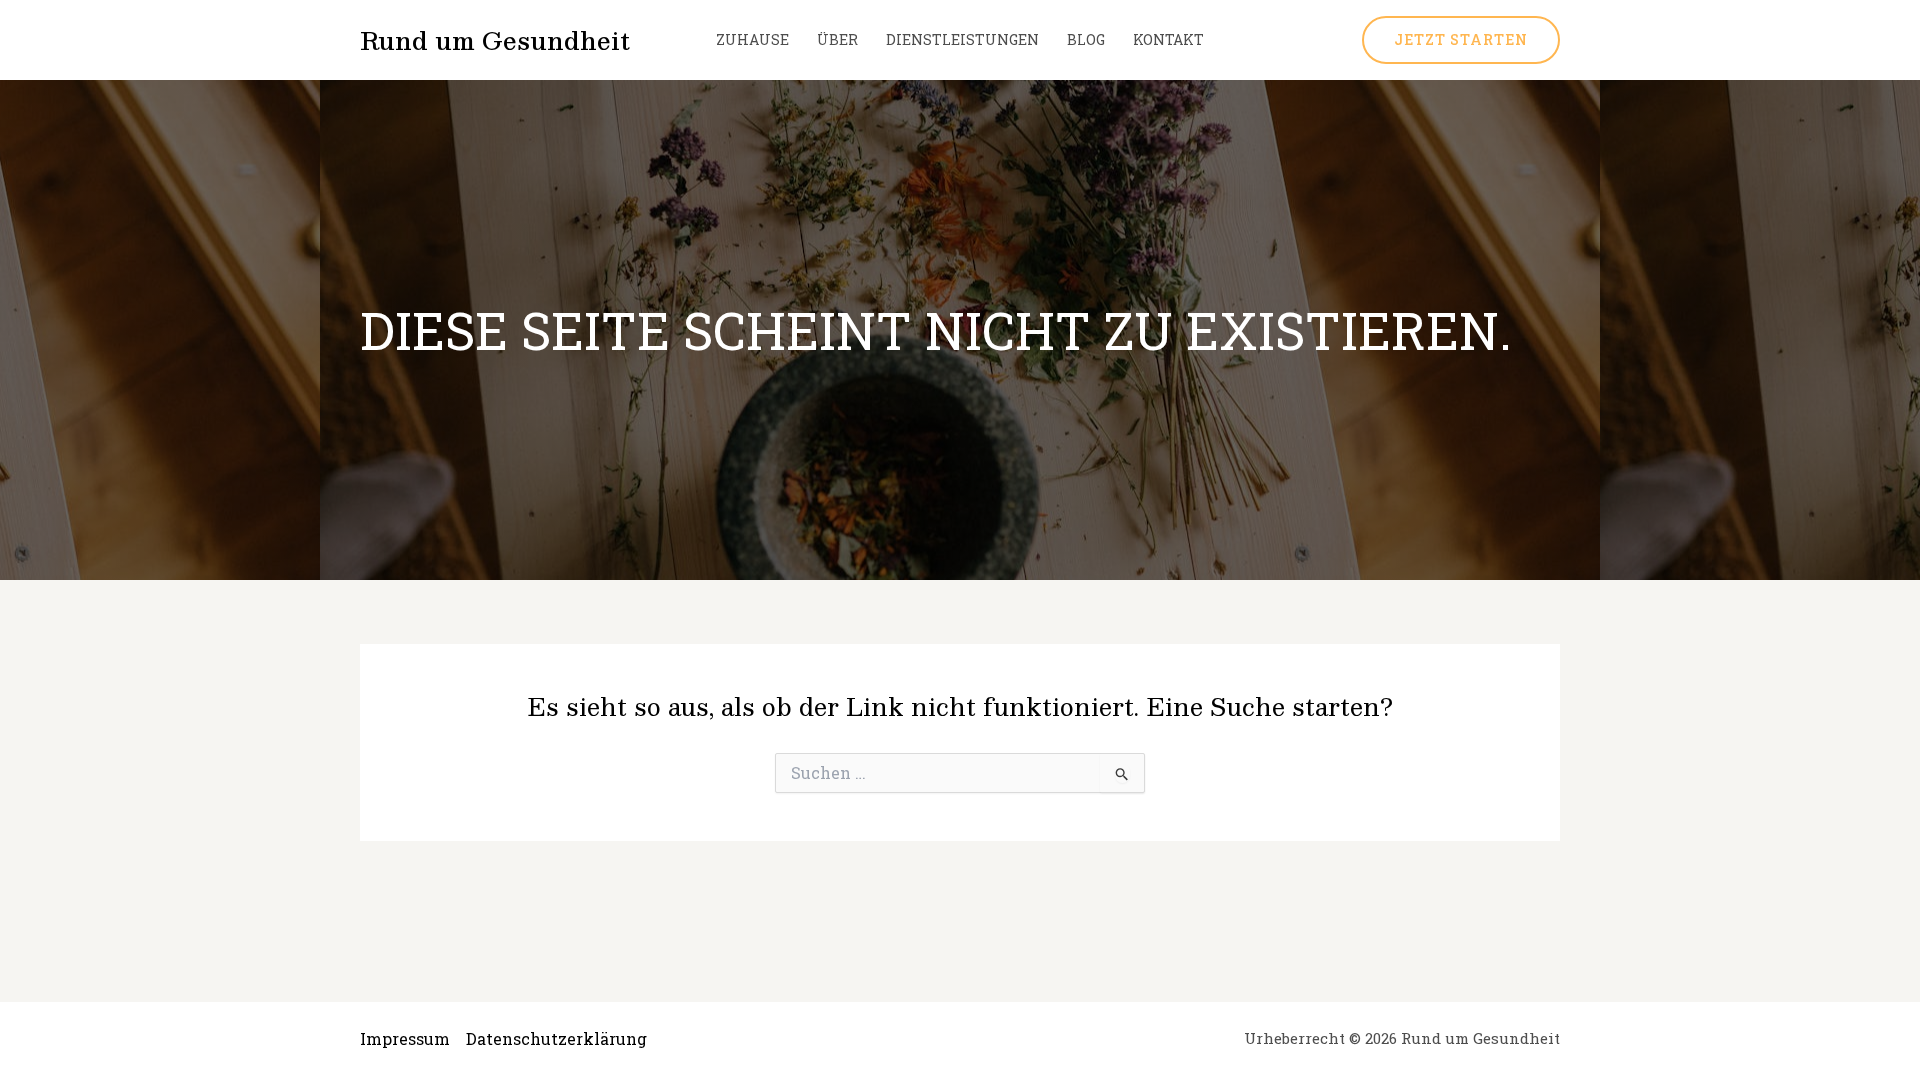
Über (837, 39)
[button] (1461, 40)
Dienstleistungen (962, 39)
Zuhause (752, 39)
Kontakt (1168, 39)
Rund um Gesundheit (495, 40)
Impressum (405, 1038)
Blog (1086, 39)
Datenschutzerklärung (556, 1038)
